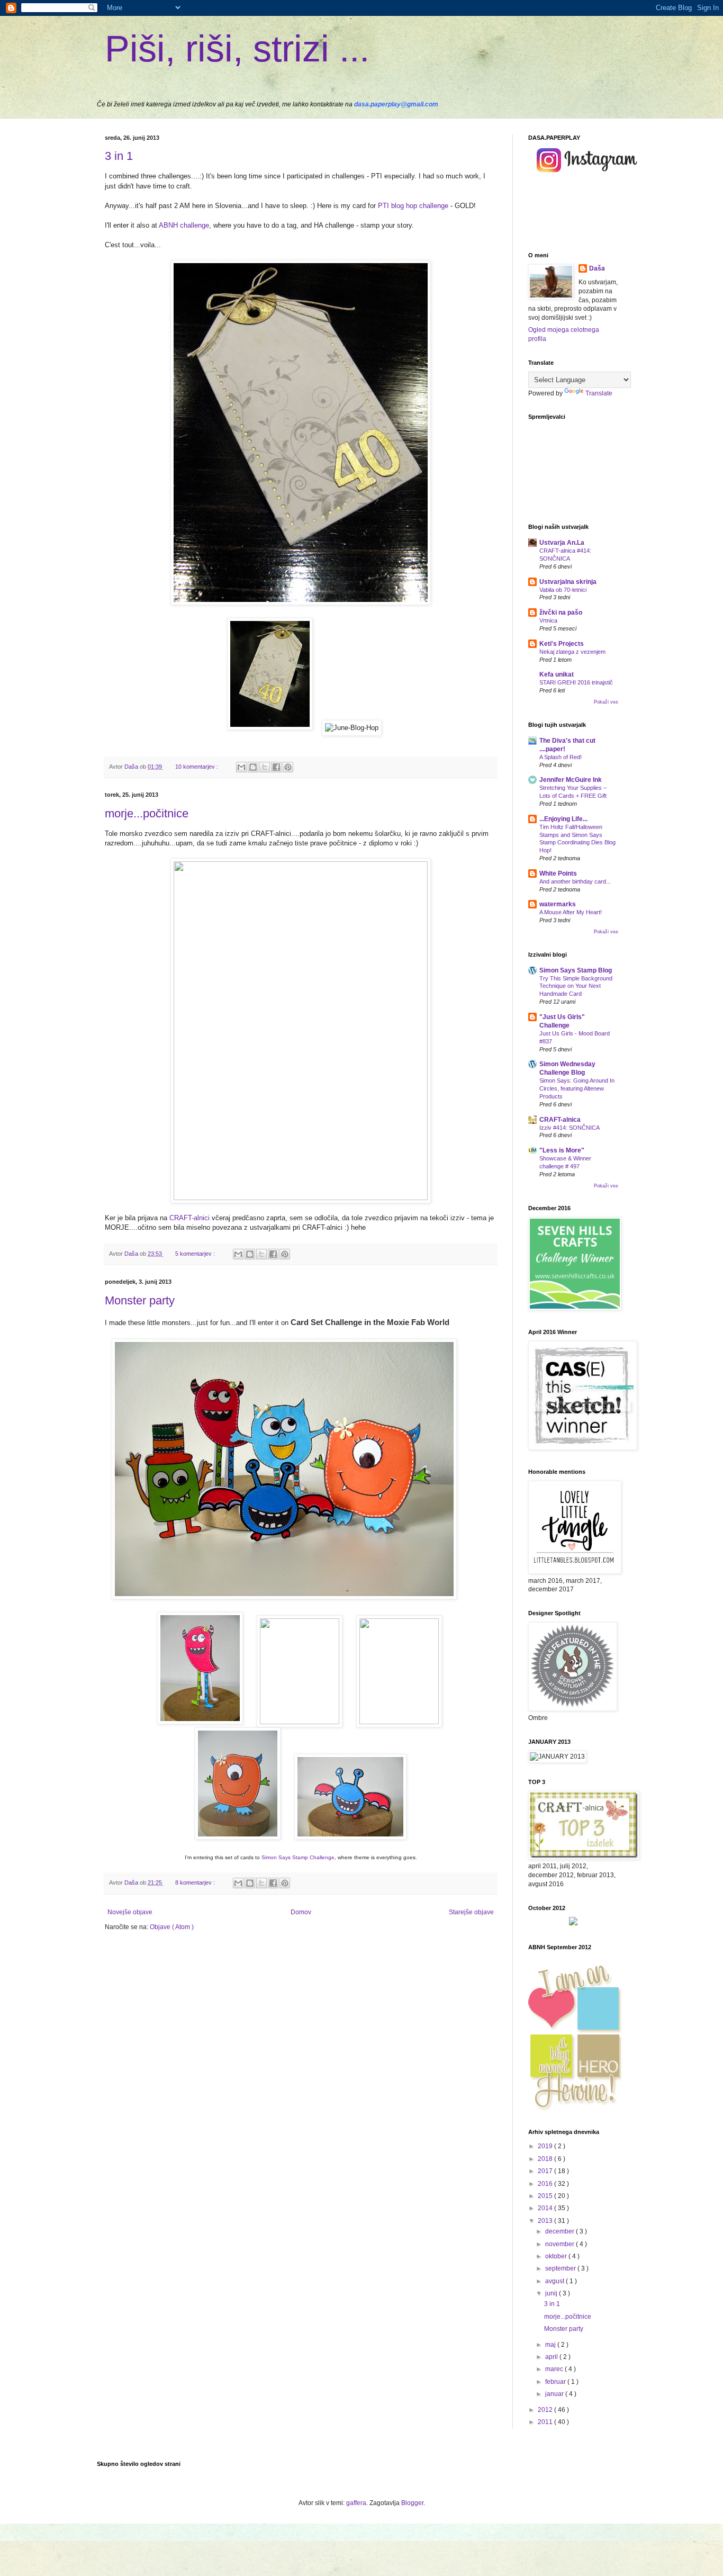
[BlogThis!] (253, 767)
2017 (546, 2171)
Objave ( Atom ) (172, 1927)
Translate (599, 393)
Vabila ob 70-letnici (563, 590)
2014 (546, 2208)
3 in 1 (119, 156)
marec (555, 2369)
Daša (597, 268)
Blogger (412, 2503)
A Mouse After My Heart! (571, 912)
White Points (558, 873)
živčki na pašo (561, 613)
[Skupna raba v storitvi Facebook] (276, 767)
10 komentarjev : (197, 767)
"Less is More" (562, 1150)
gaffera (356, 2503)
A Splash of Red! (561, 757)
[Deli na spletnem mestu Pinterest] (288, 767)
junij (552, 2293)
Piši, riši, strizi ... (237, 49)
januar (555, 2394)
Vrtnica (548, 620)
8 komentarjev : (196, 1883)
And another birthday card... (575, 881)
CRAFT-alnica (560, 1120)
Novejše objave (130, 1912)
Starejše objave (471, 1912)
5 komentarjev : (196, 1254)
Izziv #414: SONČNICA (570, 1128)
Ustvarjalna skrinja (568, 582)
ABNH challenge (184, 225)
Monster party (140, 1300)
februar (556, 2382)
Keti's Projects (562, 644)
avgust (555, 2281)
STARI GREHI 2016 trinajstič (576, 682)
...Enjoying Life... (563, 819)
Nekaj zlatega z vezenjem (572, 652)
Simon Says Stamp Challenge (298, 1857)
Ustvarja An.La (562, 543)
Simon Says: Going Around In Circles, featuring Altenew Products (577, 1088)
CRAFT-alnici (189, 1218)
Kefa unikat (557, 674)
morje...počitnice (147, 813)
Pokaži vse (606, 702)
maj (551, 2345)
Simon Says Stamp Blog (576, 970)
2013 (546, 2221)
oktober (557, 2256)
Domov (301, 1912)
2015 (546, 2196)
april (552, 2357)
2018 (546, 2159)
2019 (546, 2146)
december (561, 2231)
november (561, 2244)
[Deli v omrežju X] (265, 767)
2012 (546, 2410)
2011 (546, 2422)
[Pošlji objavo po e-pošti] (241, 767)
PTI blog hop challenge (413, 206)
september (561, 2268)
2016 (546, 2184)
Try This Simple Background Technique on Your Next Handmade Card (576, 986)
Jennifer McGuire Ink (571, 780)
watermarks (558, 904)
